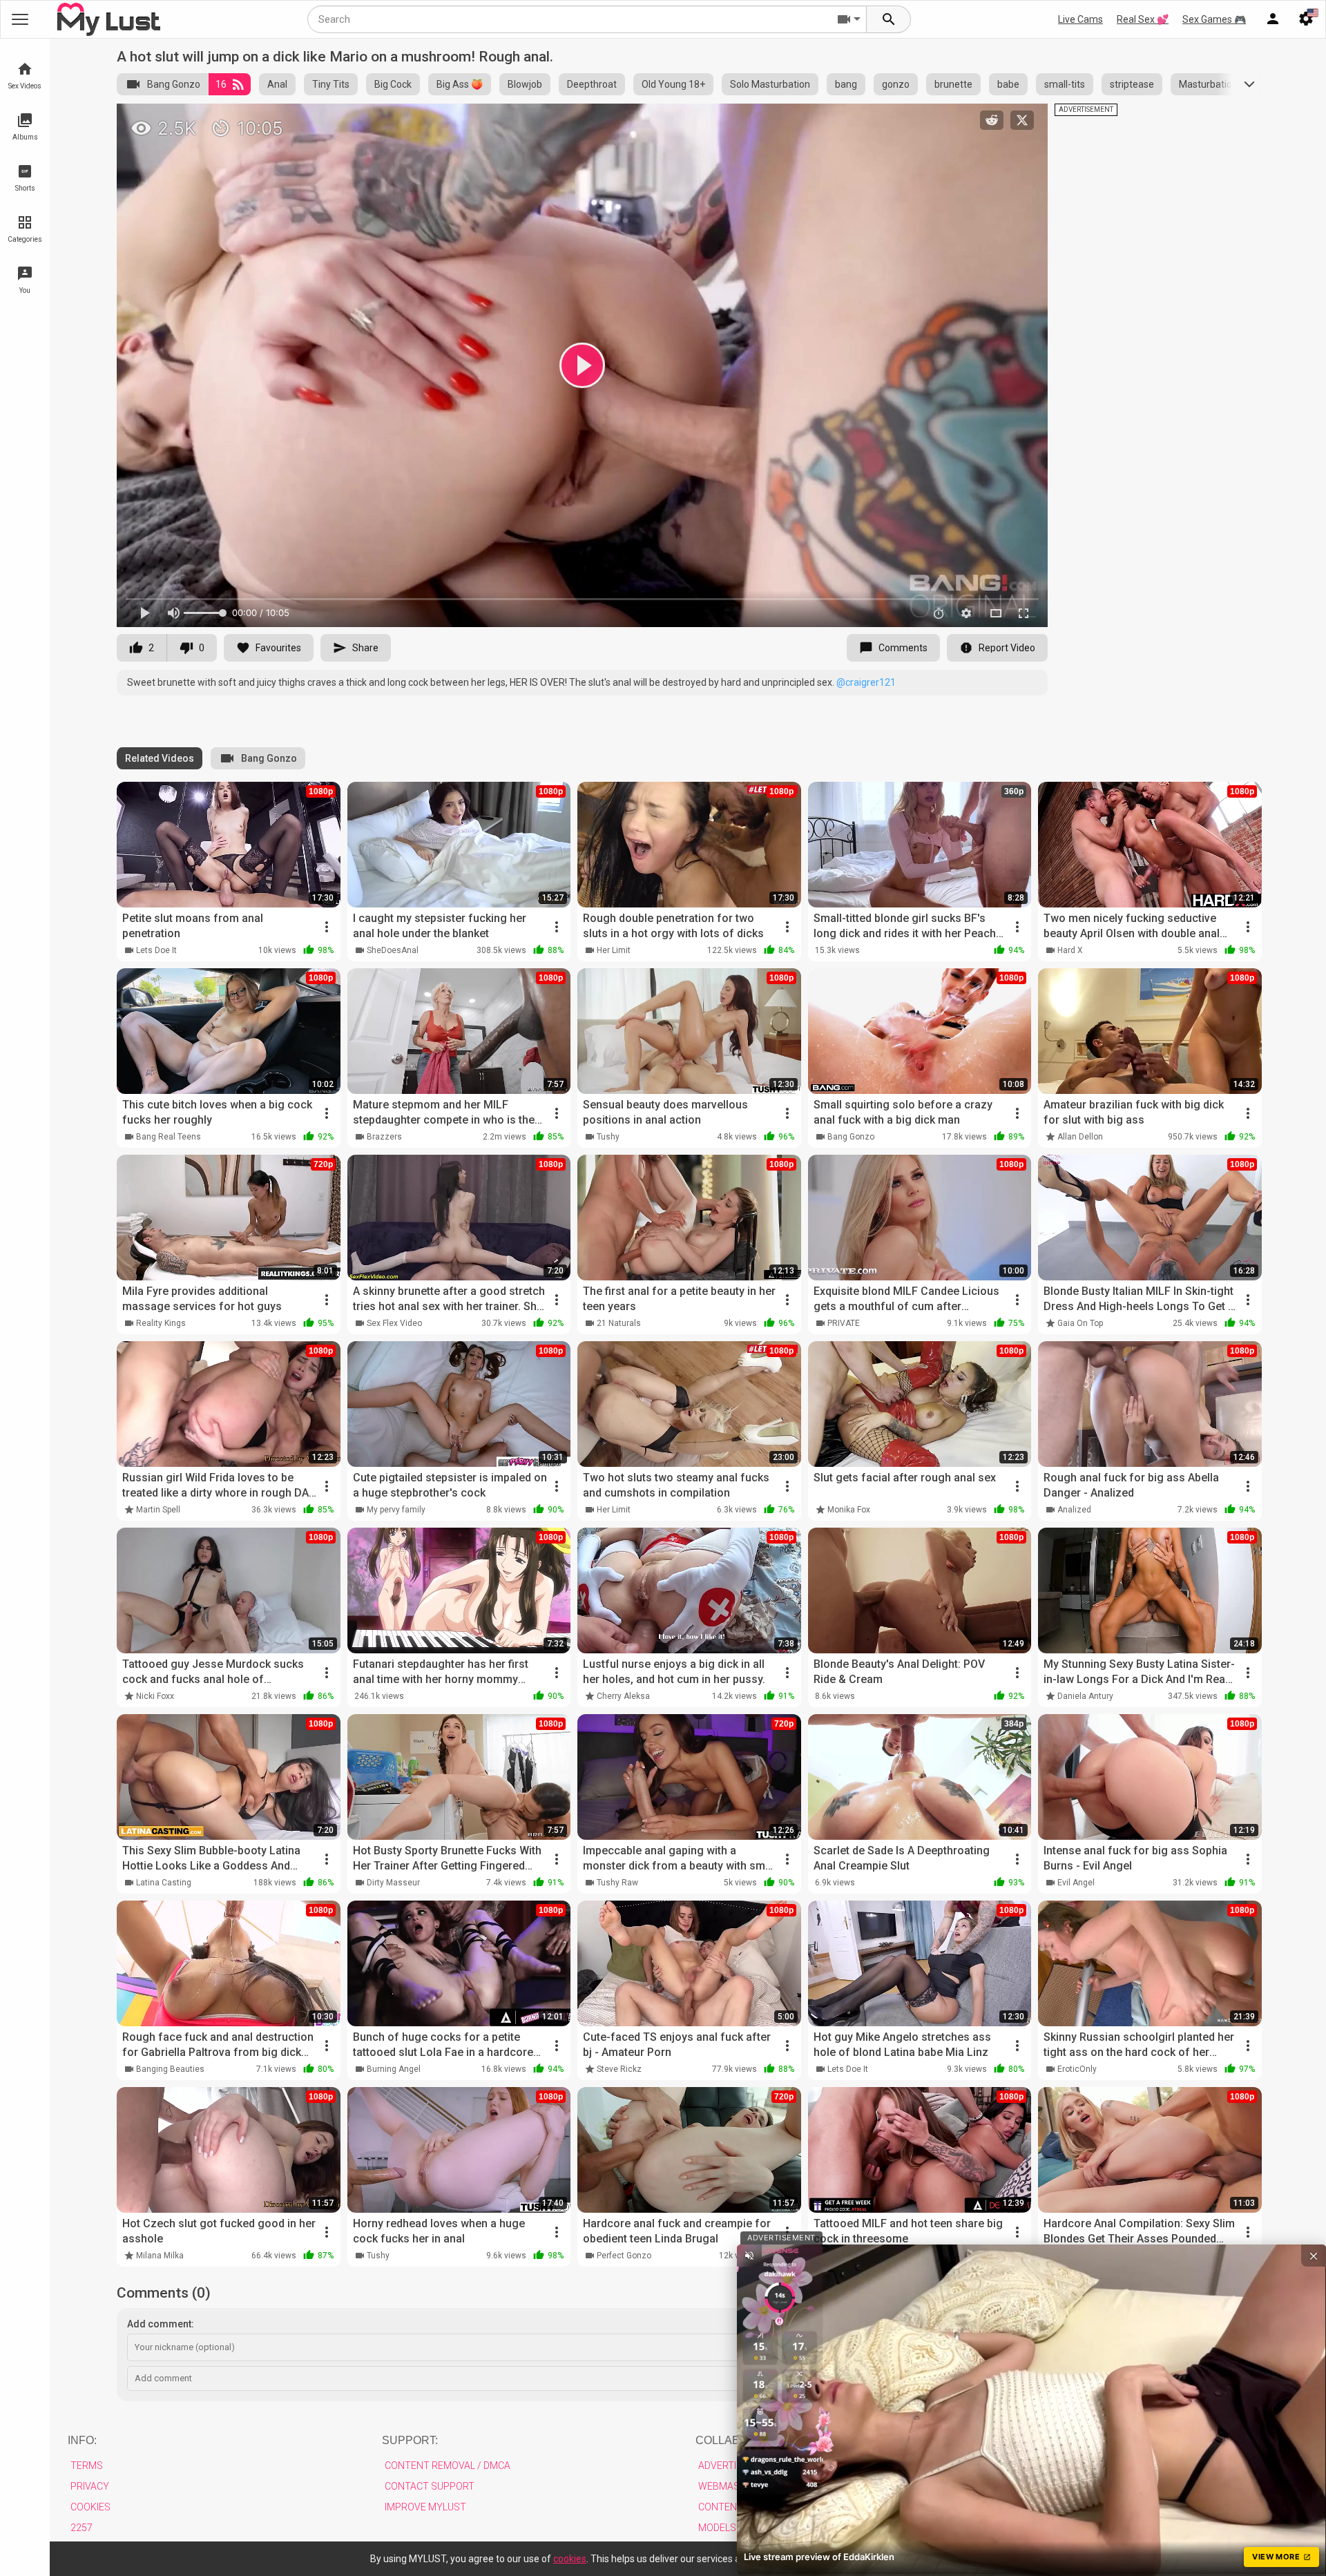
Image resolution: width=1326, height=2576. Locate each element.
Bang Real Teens (169, 1137)
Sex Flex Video (394, 1323)
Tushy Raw (617, 1883)
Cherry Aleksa (623, 1696)
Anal (277, 84)
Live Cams (1080, 19)
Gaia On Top (1080, 1323)
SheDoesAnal (393, 950)
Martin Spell (158, 1510)
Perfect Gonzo (624, 2256)
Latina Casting (164, 1883)
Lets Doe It (156, 950)
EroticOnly (1077, 2069)
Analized (1074, 1510)
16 (221, 84)
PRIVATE (844, 1323)
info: (82, 2440)
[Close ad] (1314, 2256)
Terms (87, 2466)
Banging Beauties (170, 2069)
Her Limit (614, 950)
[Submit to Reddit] (992, 120)
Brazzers (384, 1137)
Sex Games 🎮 (1214, 19)
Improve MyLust (425, 2507)
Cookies (90, 2507)
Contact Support (430, 2486)
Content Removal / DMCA (448, 2466)
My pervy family (396, 1510)
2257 (81, 2528)
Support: (410, 2440)
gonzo (896, 84)
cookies (570, 2559)
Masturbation (1208, 84)
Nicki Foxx (155, 1696)
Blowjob (525, 84)
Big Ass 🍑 (460, 84)
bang (846, 84)
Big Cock (393, 84)
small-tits (1065, 84)
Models (717, 2528)
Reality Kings (161, 1323)
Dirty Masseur (393, 1883)
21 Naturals (619, 1323)
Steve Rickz (619, 2069)
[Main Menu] (20, 19)
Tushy (608, 1137)
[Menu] (1273, 19)
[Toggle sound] (749, 2256)
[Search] (889, 19)
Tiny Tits (331, 84)
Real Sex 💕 (1143, 19)
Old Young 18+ (673, 84)
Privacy (90, 2486)
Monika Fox (849, 1510)
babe (1008, 84)
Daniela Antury (1085, 1696)
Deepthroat (592, 84)
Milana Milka (160, 2256)
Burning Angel (394, 2069)
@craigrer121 (866, 682)
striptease (1132, 84)
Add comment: (161, 2324)
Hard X (1070, 950)
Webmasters (731, 2486)
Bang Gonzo (174, 84)
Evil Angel (1076, 1883)
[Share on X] (1022, 120)
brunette (953, 84)
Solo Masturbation (770, 84)
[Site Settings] (1306, 19)
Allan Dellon (1080, 1137)
